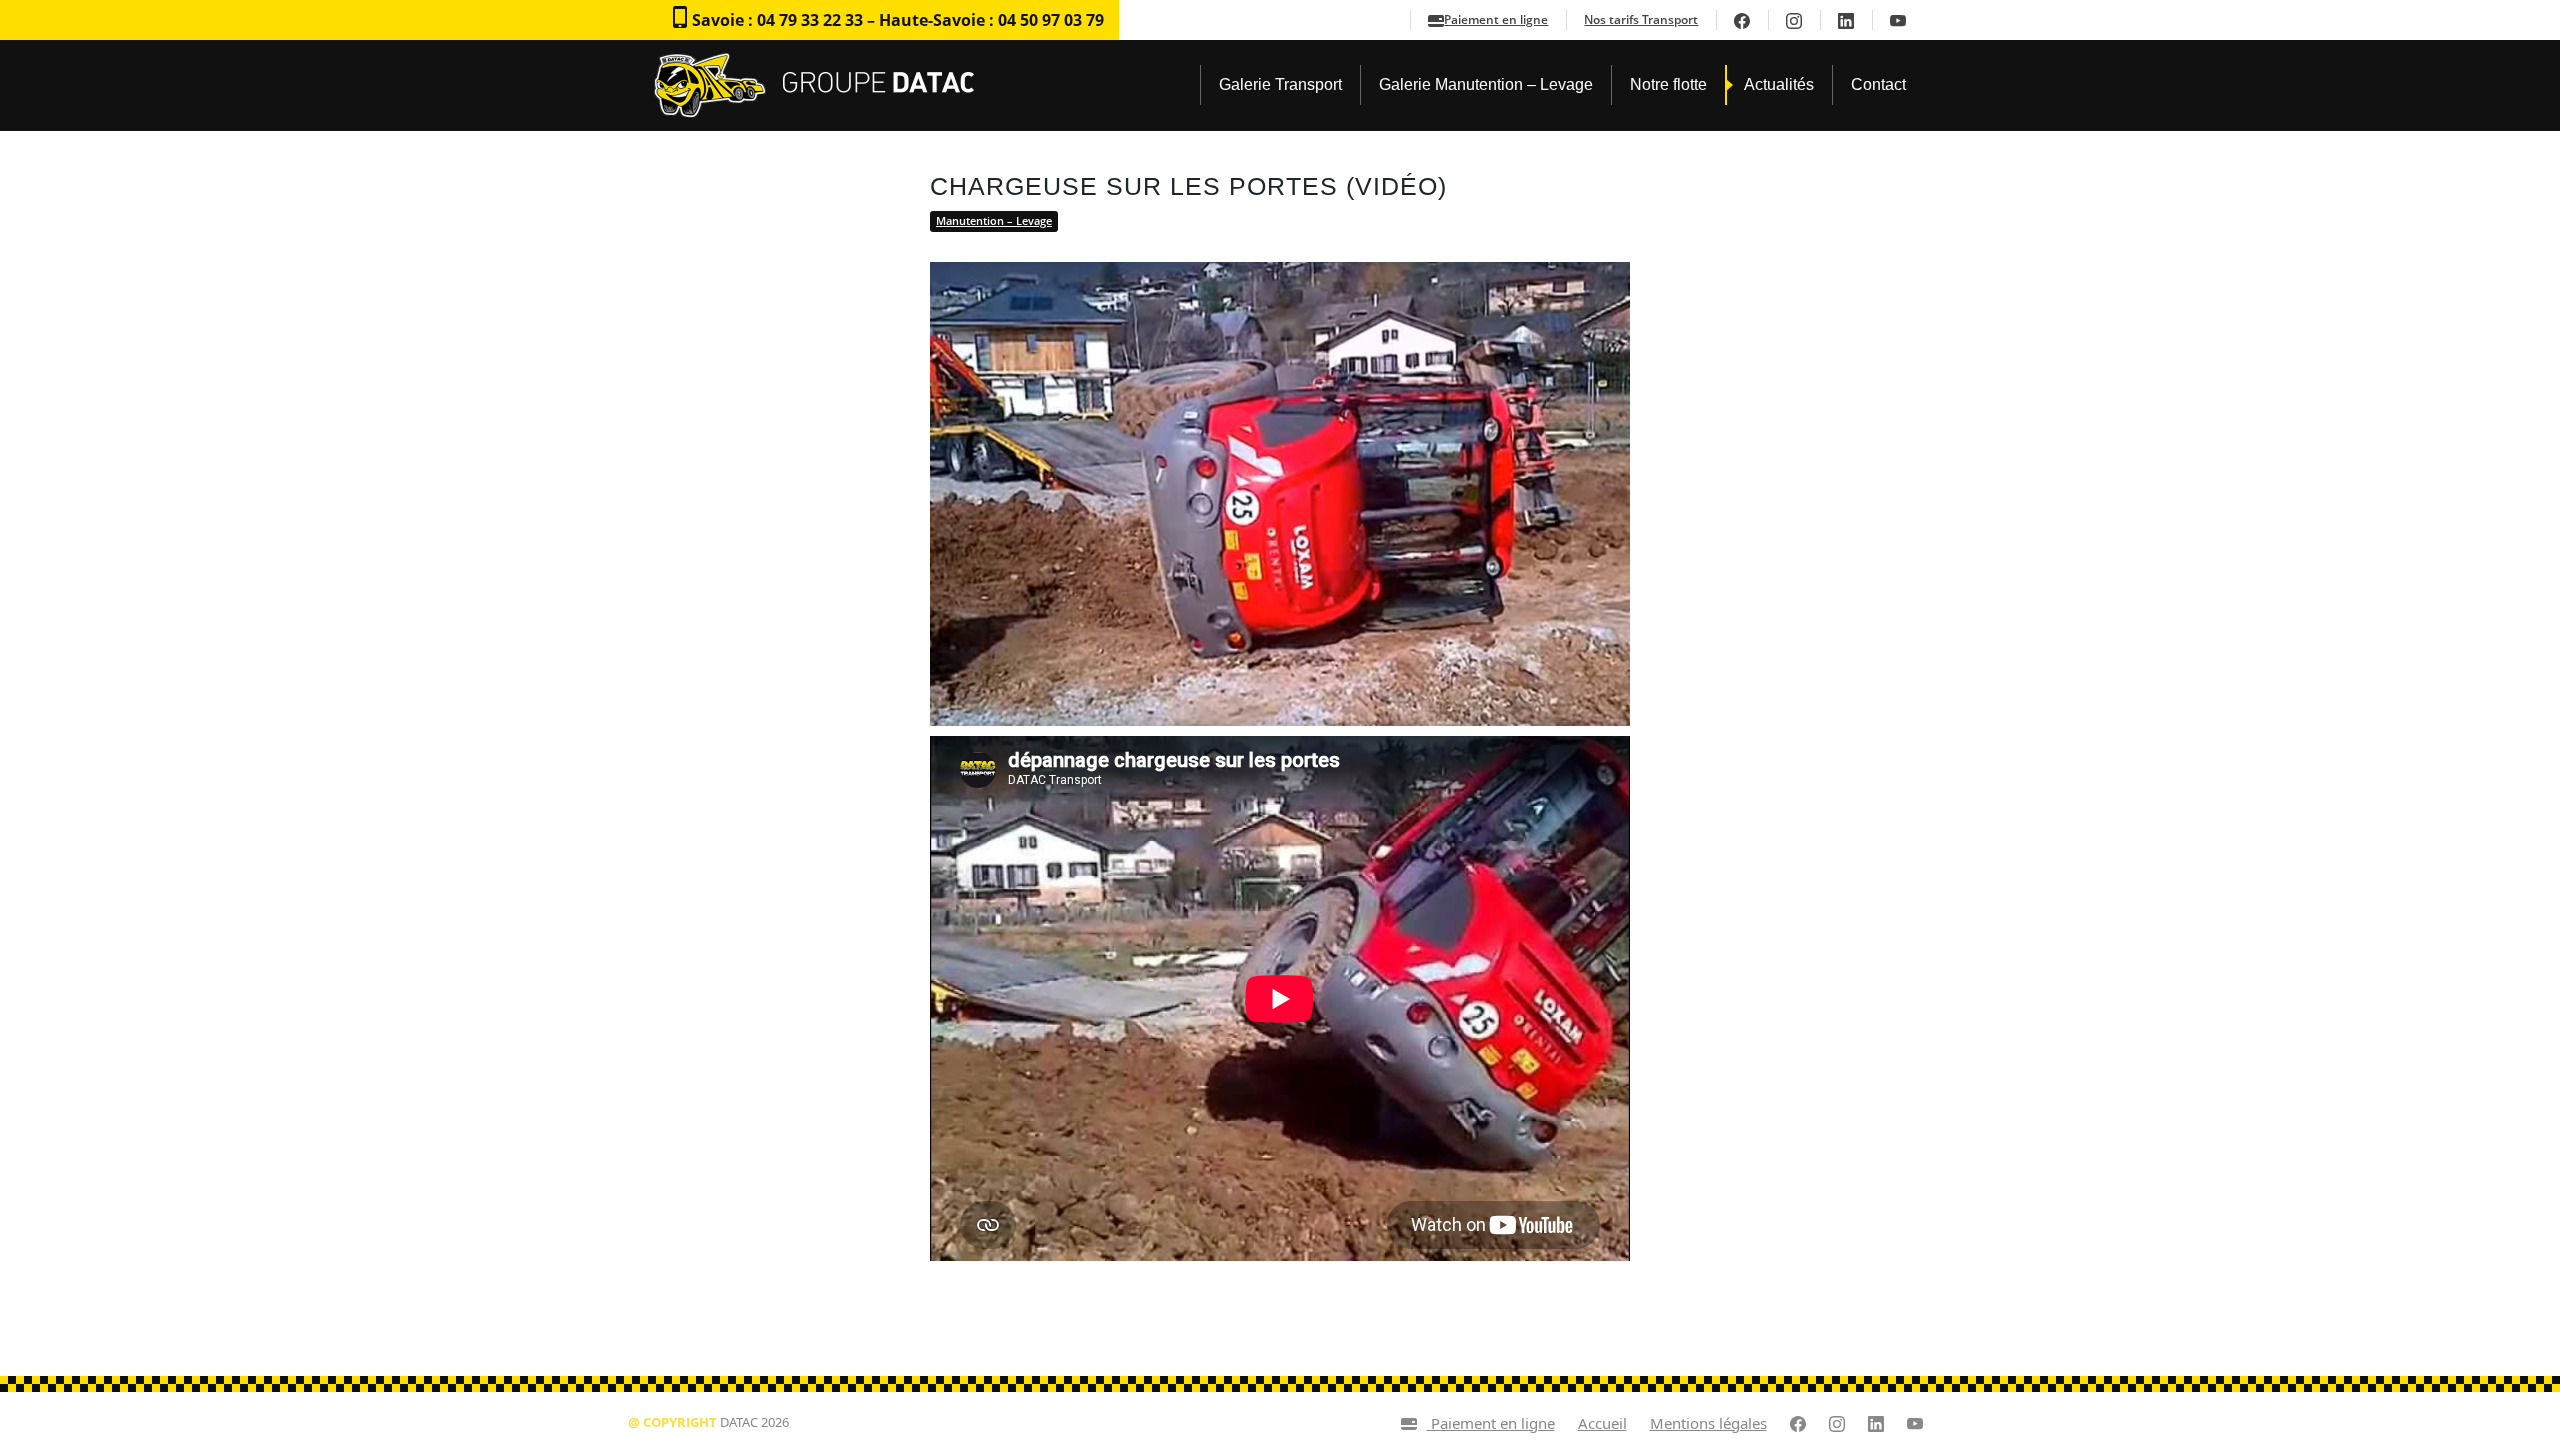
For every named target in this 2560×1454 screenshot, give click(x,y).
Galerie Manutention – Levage (1486, 84)
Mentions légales (1708, 1423)
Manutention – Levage (994, 220)
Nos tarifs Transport (1641, 19)
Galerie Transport (1280, 84)
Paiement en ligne (1496, 19)
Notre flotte (1668, 84)
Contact (1878, 84)
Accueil (1602, 1423)
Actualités (1779, 84)
